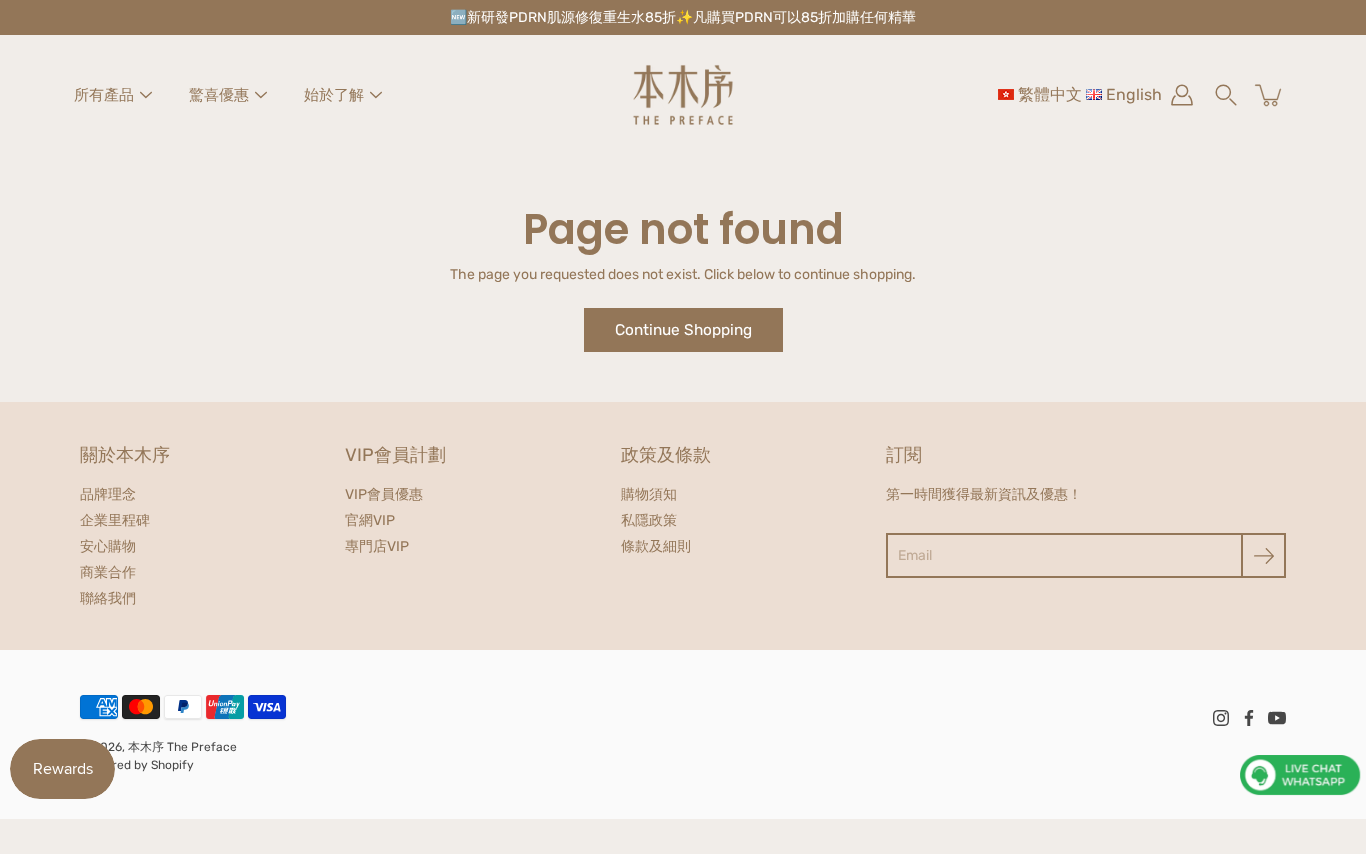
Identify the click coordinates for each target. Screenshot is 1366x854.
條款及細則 (656, 546)
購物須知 (649, 494)
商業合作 (108, 572)
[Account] (1182, 95)
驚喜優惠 (219, 95)
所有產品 (104, 95)
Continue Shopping (683, 330)
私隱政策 (649, 520)
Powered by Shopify (137, 765)
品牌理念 (108, 494)
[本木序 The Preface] (683, 95)
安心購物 (108, 546)
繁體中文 (1050, 94)
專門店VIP (377, 546)
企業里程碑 (115, 520)
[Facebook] (1249, 718)
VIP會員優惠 (384, 494)
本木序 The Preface (182, 747)
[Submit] (1263, 555)
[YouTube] (1277, 718)
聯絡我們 (108, 598)
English (1134, 94)
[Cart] (1270, 95)
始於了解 (334, 95)
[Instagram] (1221, 718)
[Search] (1226, 95)
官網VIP (370, 520)
